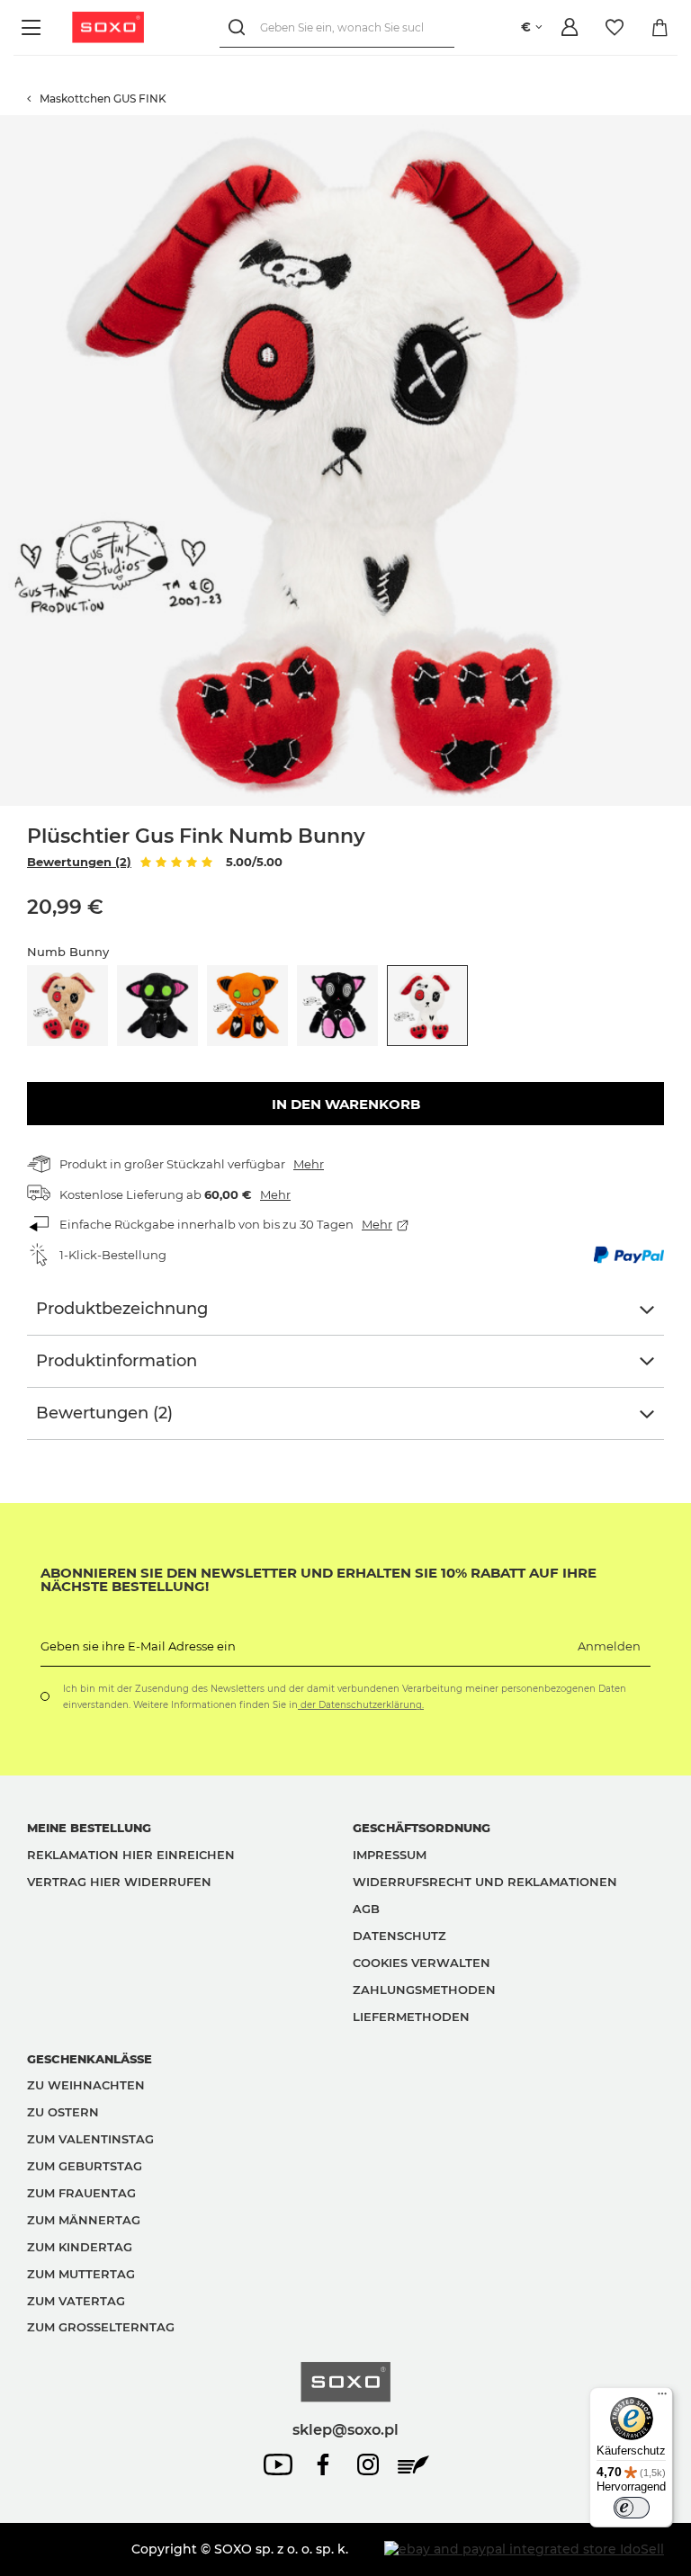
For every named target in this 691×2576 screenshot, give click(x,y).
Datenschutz (399, 1936)
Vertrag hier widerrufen (119, 1882)
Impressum (390, 1855)
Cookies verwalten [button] (422, 1963)
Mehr (309, 1164)
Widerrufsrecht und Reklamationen (485, 1882)
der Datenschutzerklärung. (361, 1705)
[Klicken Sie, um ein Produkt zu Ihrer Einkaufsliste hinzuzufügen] (682, 124)
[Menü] (34, 27)
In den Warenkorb (346, 1104)
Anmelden (609, 1646)
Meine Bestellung (89, 1828)
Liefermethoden (411, 2017)
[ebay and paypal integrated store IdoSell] (524, 2549)
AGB (366, 1909)
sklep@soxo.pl (345, 2429)
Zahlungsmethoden (424, 1990)
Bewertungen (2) (79, 862)
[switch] (632, 2508)
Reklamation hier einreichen (131, 1855)
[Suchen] (240, 27)
